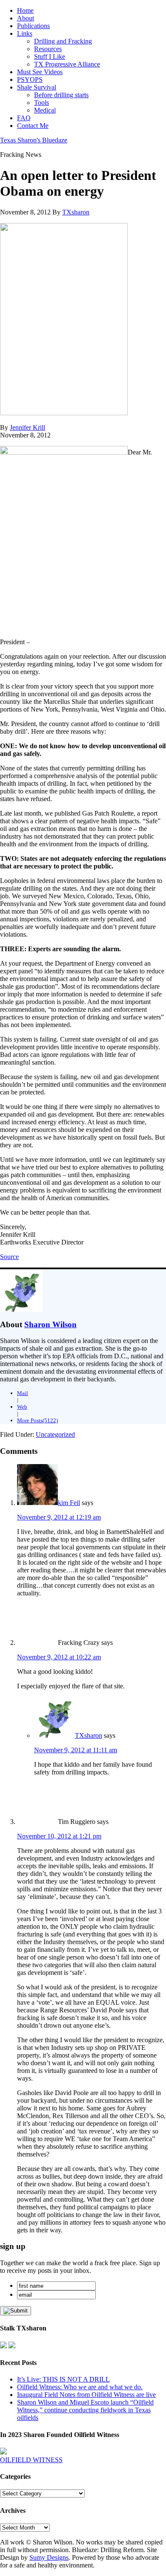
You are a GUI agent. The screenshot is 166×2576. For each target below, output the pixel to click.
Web (22, 1407)
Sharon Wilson (50, 1324)
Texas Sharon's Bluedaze (34, 140)
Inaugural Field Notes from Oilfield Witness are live (86, 2395)
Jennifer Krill (27, 427)
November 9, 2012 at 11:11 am (76, 1750)
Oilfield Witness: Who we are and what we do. (80, 2387)
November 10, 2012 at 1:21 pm (59, 1836)
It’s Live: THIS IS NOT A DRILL (63, 2379)
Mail (23, 1393)
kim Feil (69, 1503)
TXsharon (89, 1735)
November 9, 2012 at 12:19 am (59, 1517)
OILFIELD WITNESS (31, 2460)
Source (9, 1257)
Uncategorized (55, 1434)
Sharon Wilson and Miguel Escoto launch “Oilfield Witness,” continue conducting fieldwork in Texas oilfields (85, 2410)
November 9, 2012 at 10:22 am (59, 1657)
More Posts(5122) (37, 1420)
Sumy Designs (49, 2557)
